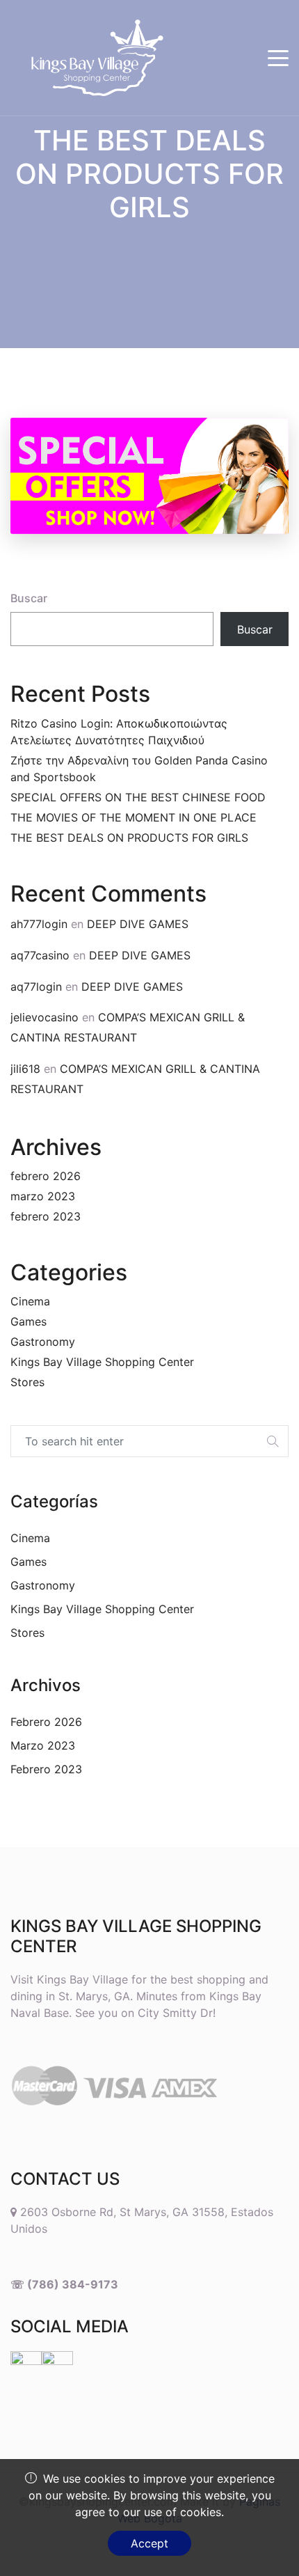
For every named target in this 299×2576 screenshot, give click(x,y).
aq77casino (40, 955)
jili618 (25, 1069)
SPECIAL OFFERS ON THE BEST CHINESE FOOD (138, 797)
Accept (149, 2543)
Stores (27, 1382)
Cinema (30, 1301)
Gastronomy (43, 1342)
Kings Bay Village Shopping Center (102, 1362)
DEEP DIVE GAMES (138, 924)
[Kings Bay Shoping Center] (87, 58)
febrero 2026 (46, 1176)
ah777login (39, 924)
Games (29, 1321)
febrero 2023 (46, 1216)
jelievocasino (45, 1017)
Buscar (29, 598)
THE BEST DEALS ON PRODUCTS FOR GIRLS (129, 838)
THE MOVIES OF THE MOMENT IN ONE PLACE (134, 817)
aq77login (36, 987)
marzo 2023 (43, 1196)
